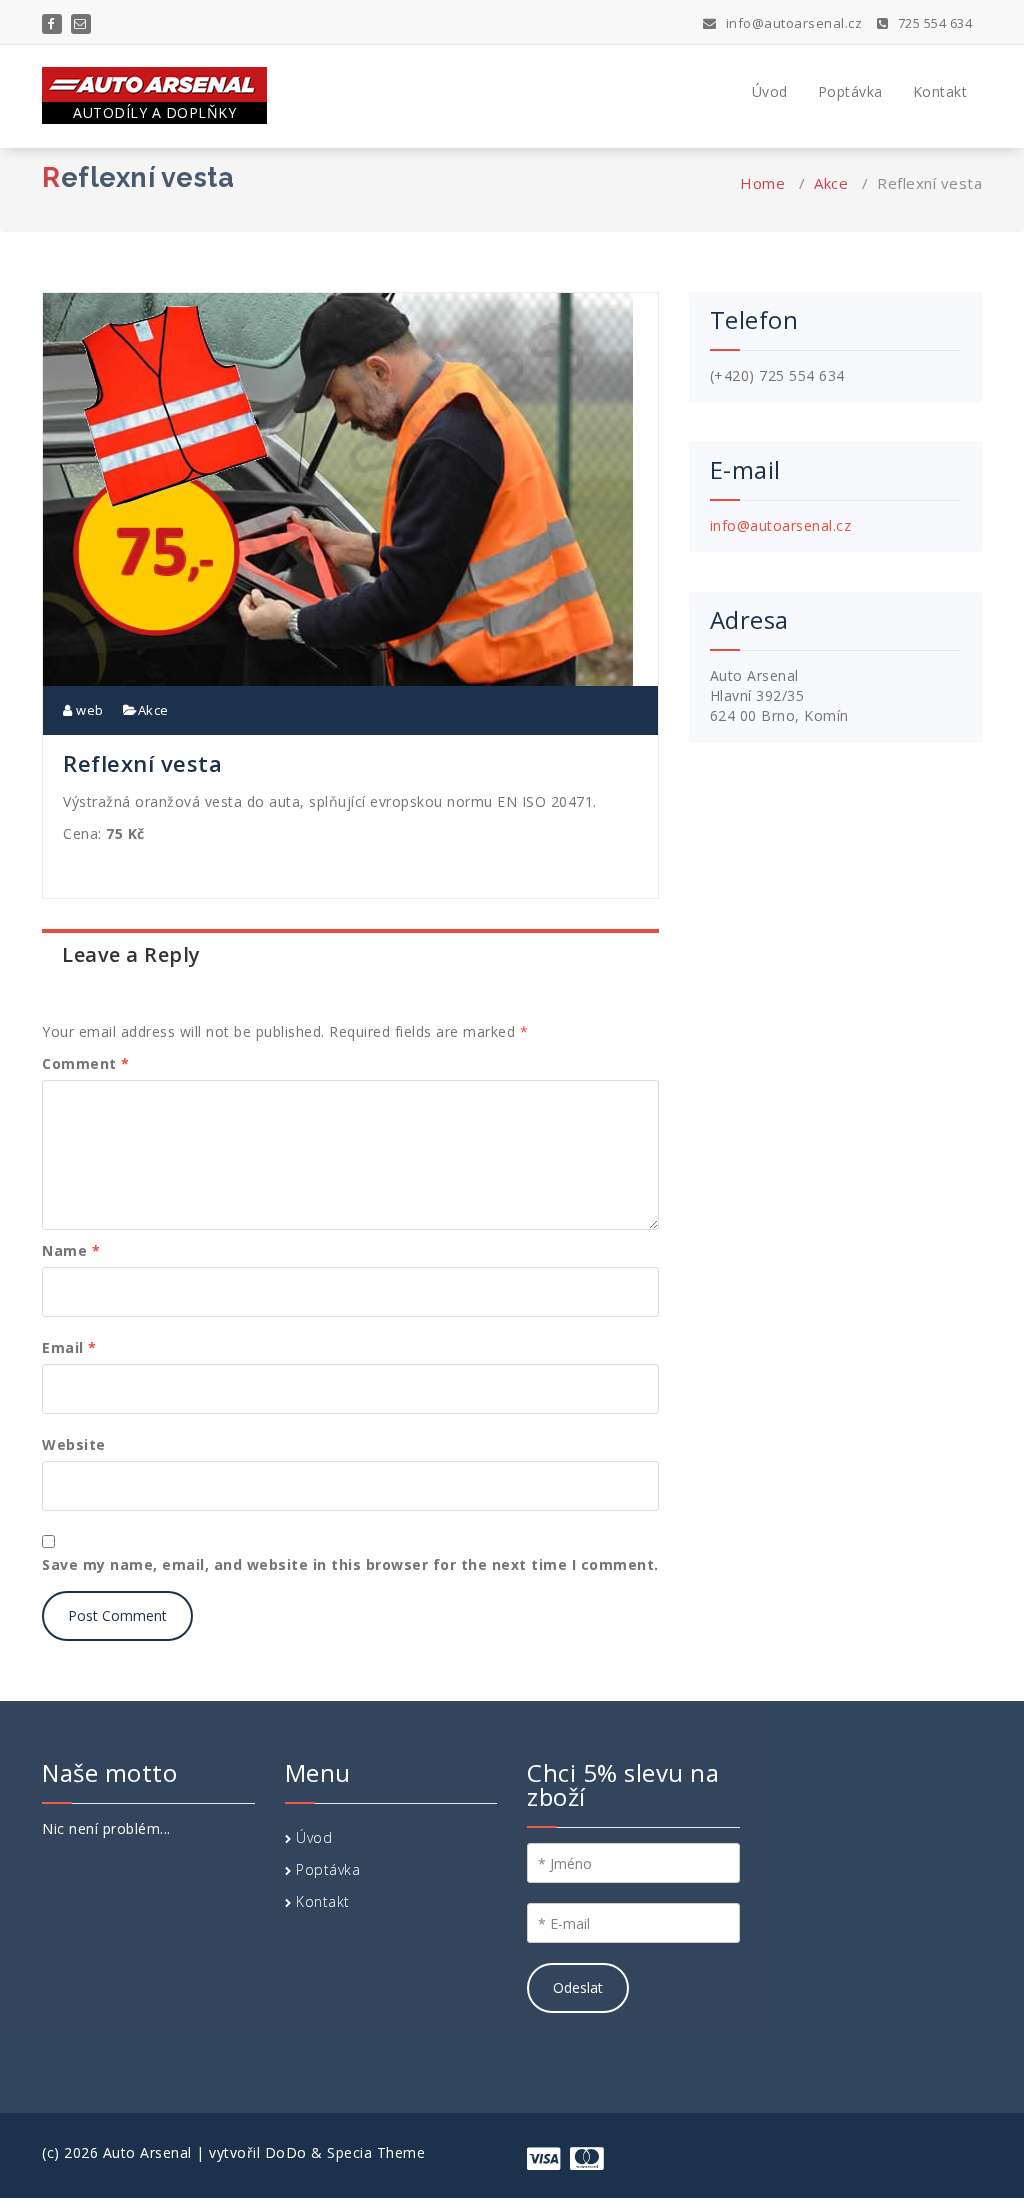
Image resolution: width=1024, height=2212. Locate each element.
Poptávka (850, 91)
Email (69, 1347)
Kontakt (940, 91)
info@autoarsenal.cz (792, 23)
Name (71, 1250)
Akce (831, 183)
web (88, 710)
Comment (86, 1063)
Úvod (770, 91)
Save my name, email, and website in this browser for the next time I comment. (350, 1564)
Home (762, 183)
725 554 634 (933, 23)
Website (74, 1444)
